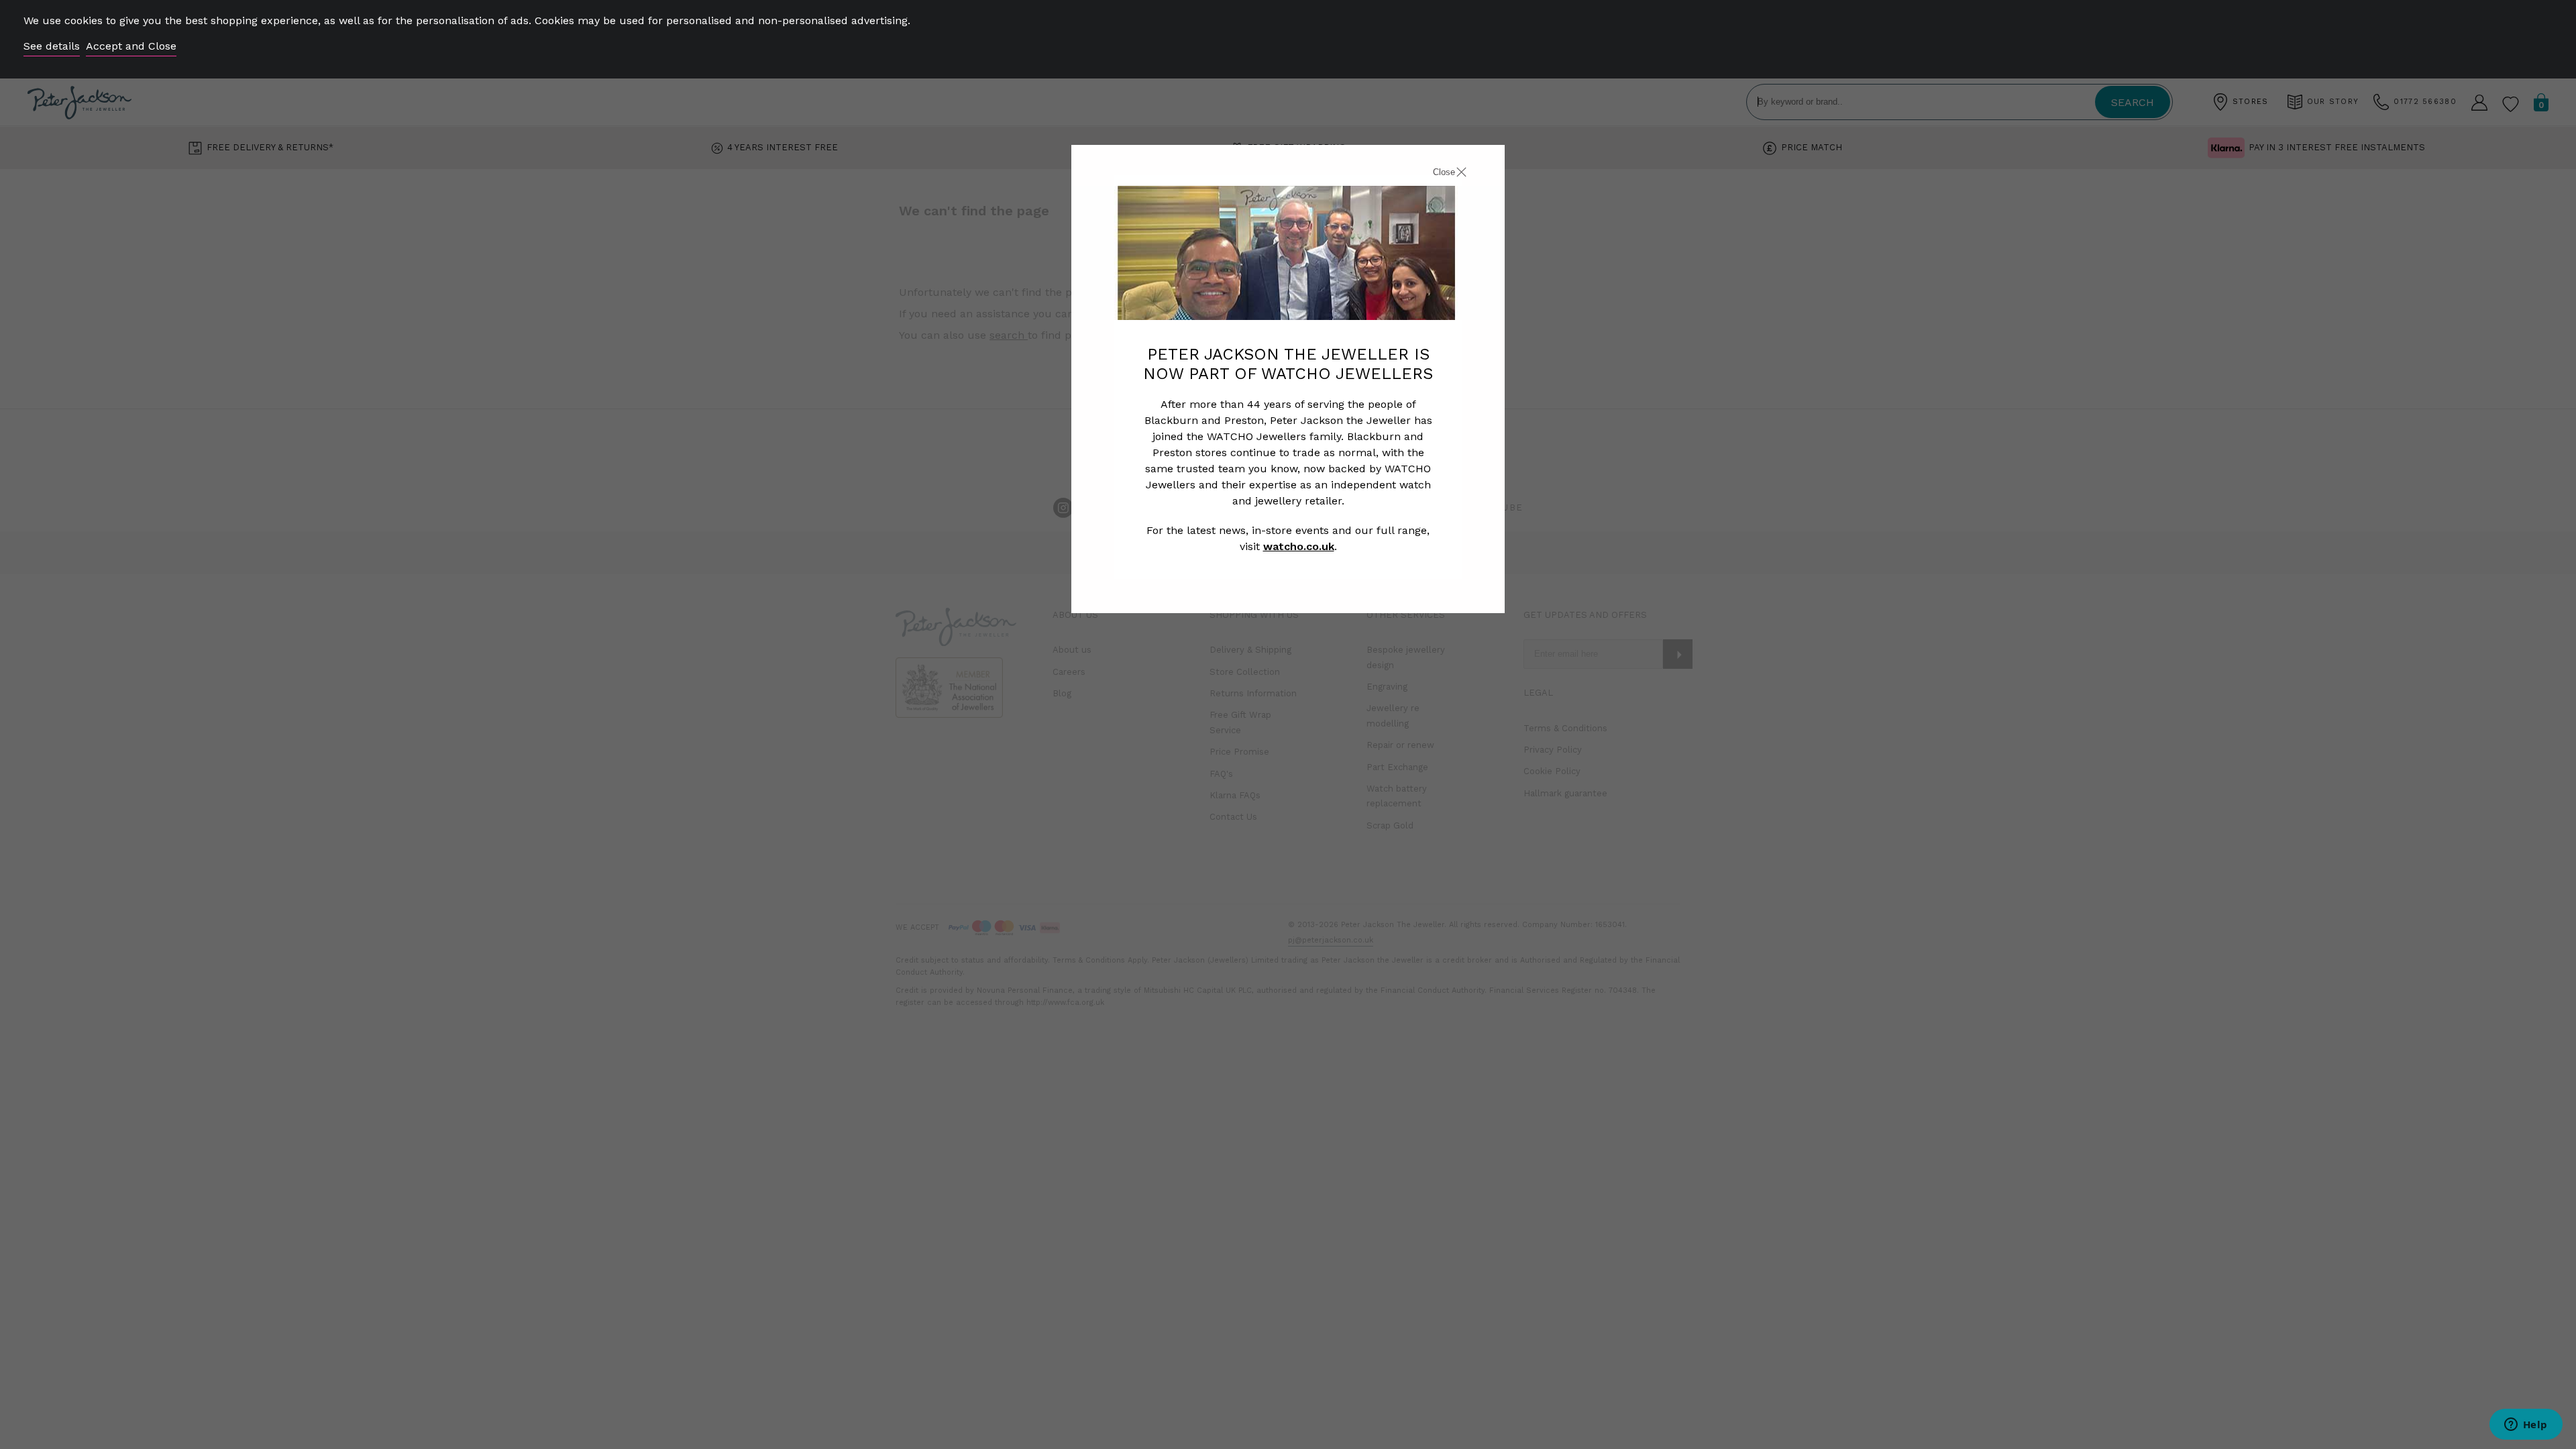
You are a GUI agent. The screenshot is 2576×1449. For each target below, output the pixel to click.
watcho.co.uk (1299, 546)
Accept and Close (131, 46)
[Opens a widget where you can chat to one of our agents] (2526, 1426)
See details (52, 46)
